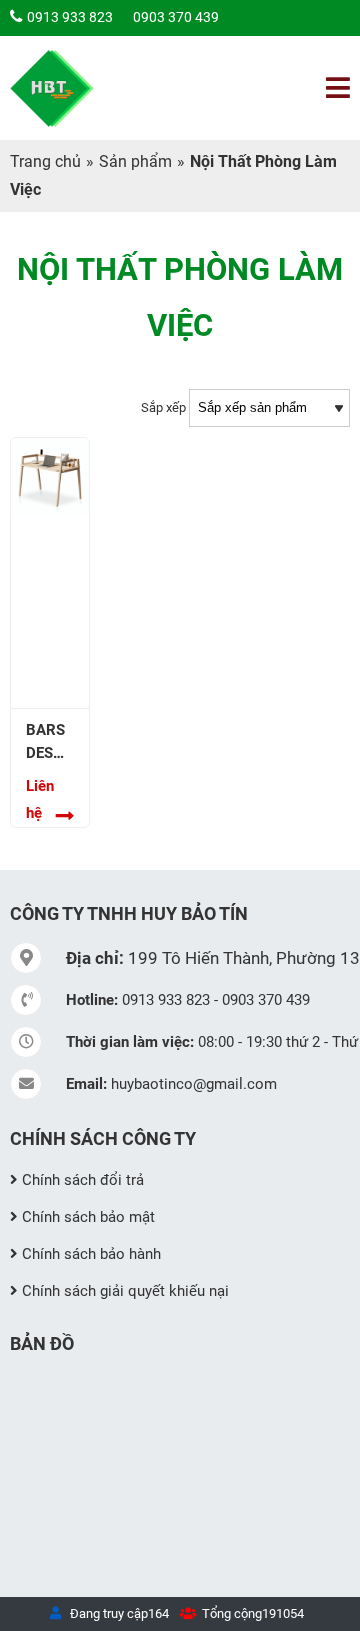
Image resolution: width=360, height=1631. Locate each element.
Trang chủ (45, 162)
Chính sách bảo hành (91, 1254)
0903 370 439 (176, 17)
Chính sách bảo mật (88, 1217)
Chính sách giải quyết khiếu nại (125, 1291)
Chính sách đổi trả (83, 1180)
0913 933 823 (70, 17)
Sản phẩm (135, 162)
